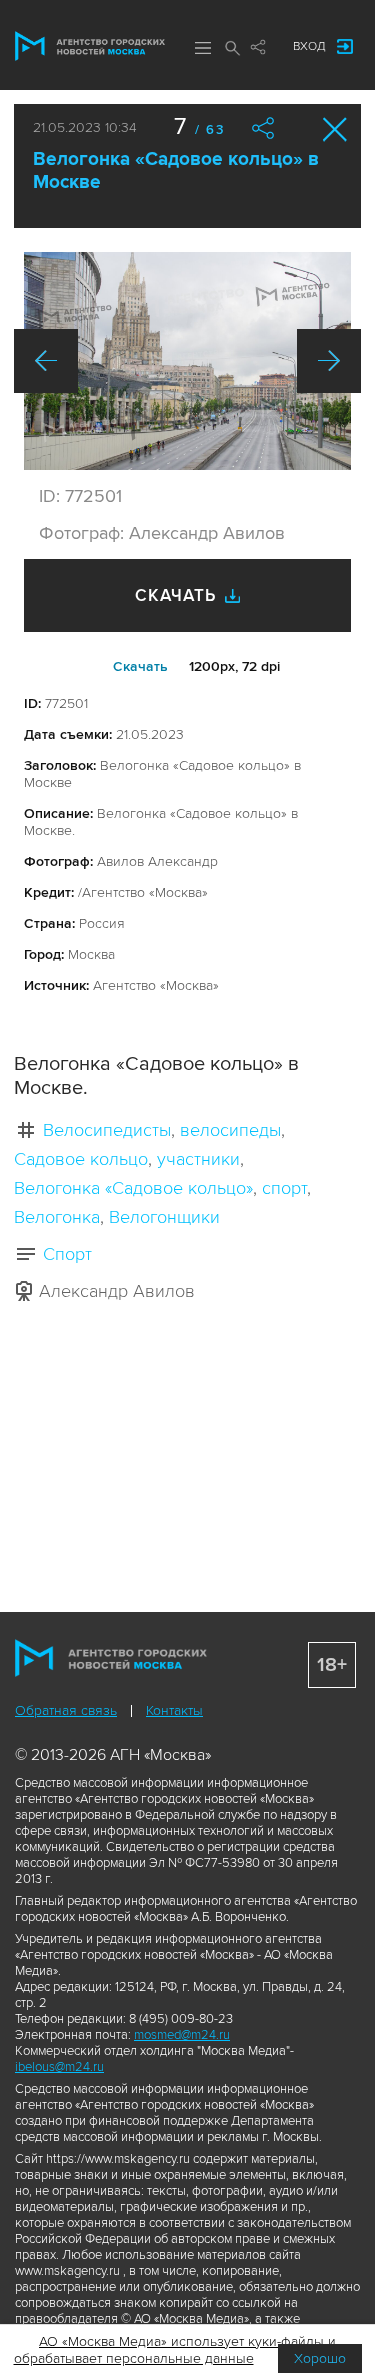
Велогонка (57, 1217)
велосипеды (230, 1130)
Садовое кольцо (81, 1159)
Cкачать (140, 666)
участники (198, 1159)
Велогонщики (164, 1217)
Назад (46, 361)
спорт (284, 1188)
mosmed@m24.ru (182, 2035)
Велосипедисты (107, 1130)
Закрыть (335, 129)
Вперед (329, 361)
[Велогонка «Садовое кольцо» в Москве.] (187, 361)
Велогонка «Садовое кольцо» (133, 1188)
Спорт (67, 1254)
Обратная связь (66, 1710)
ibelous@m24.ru (59, 2067)
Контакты (174, 1710)
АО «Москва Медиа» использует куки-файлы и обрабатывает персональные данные (175, 2350)
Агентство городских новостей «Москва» (90, 46)
